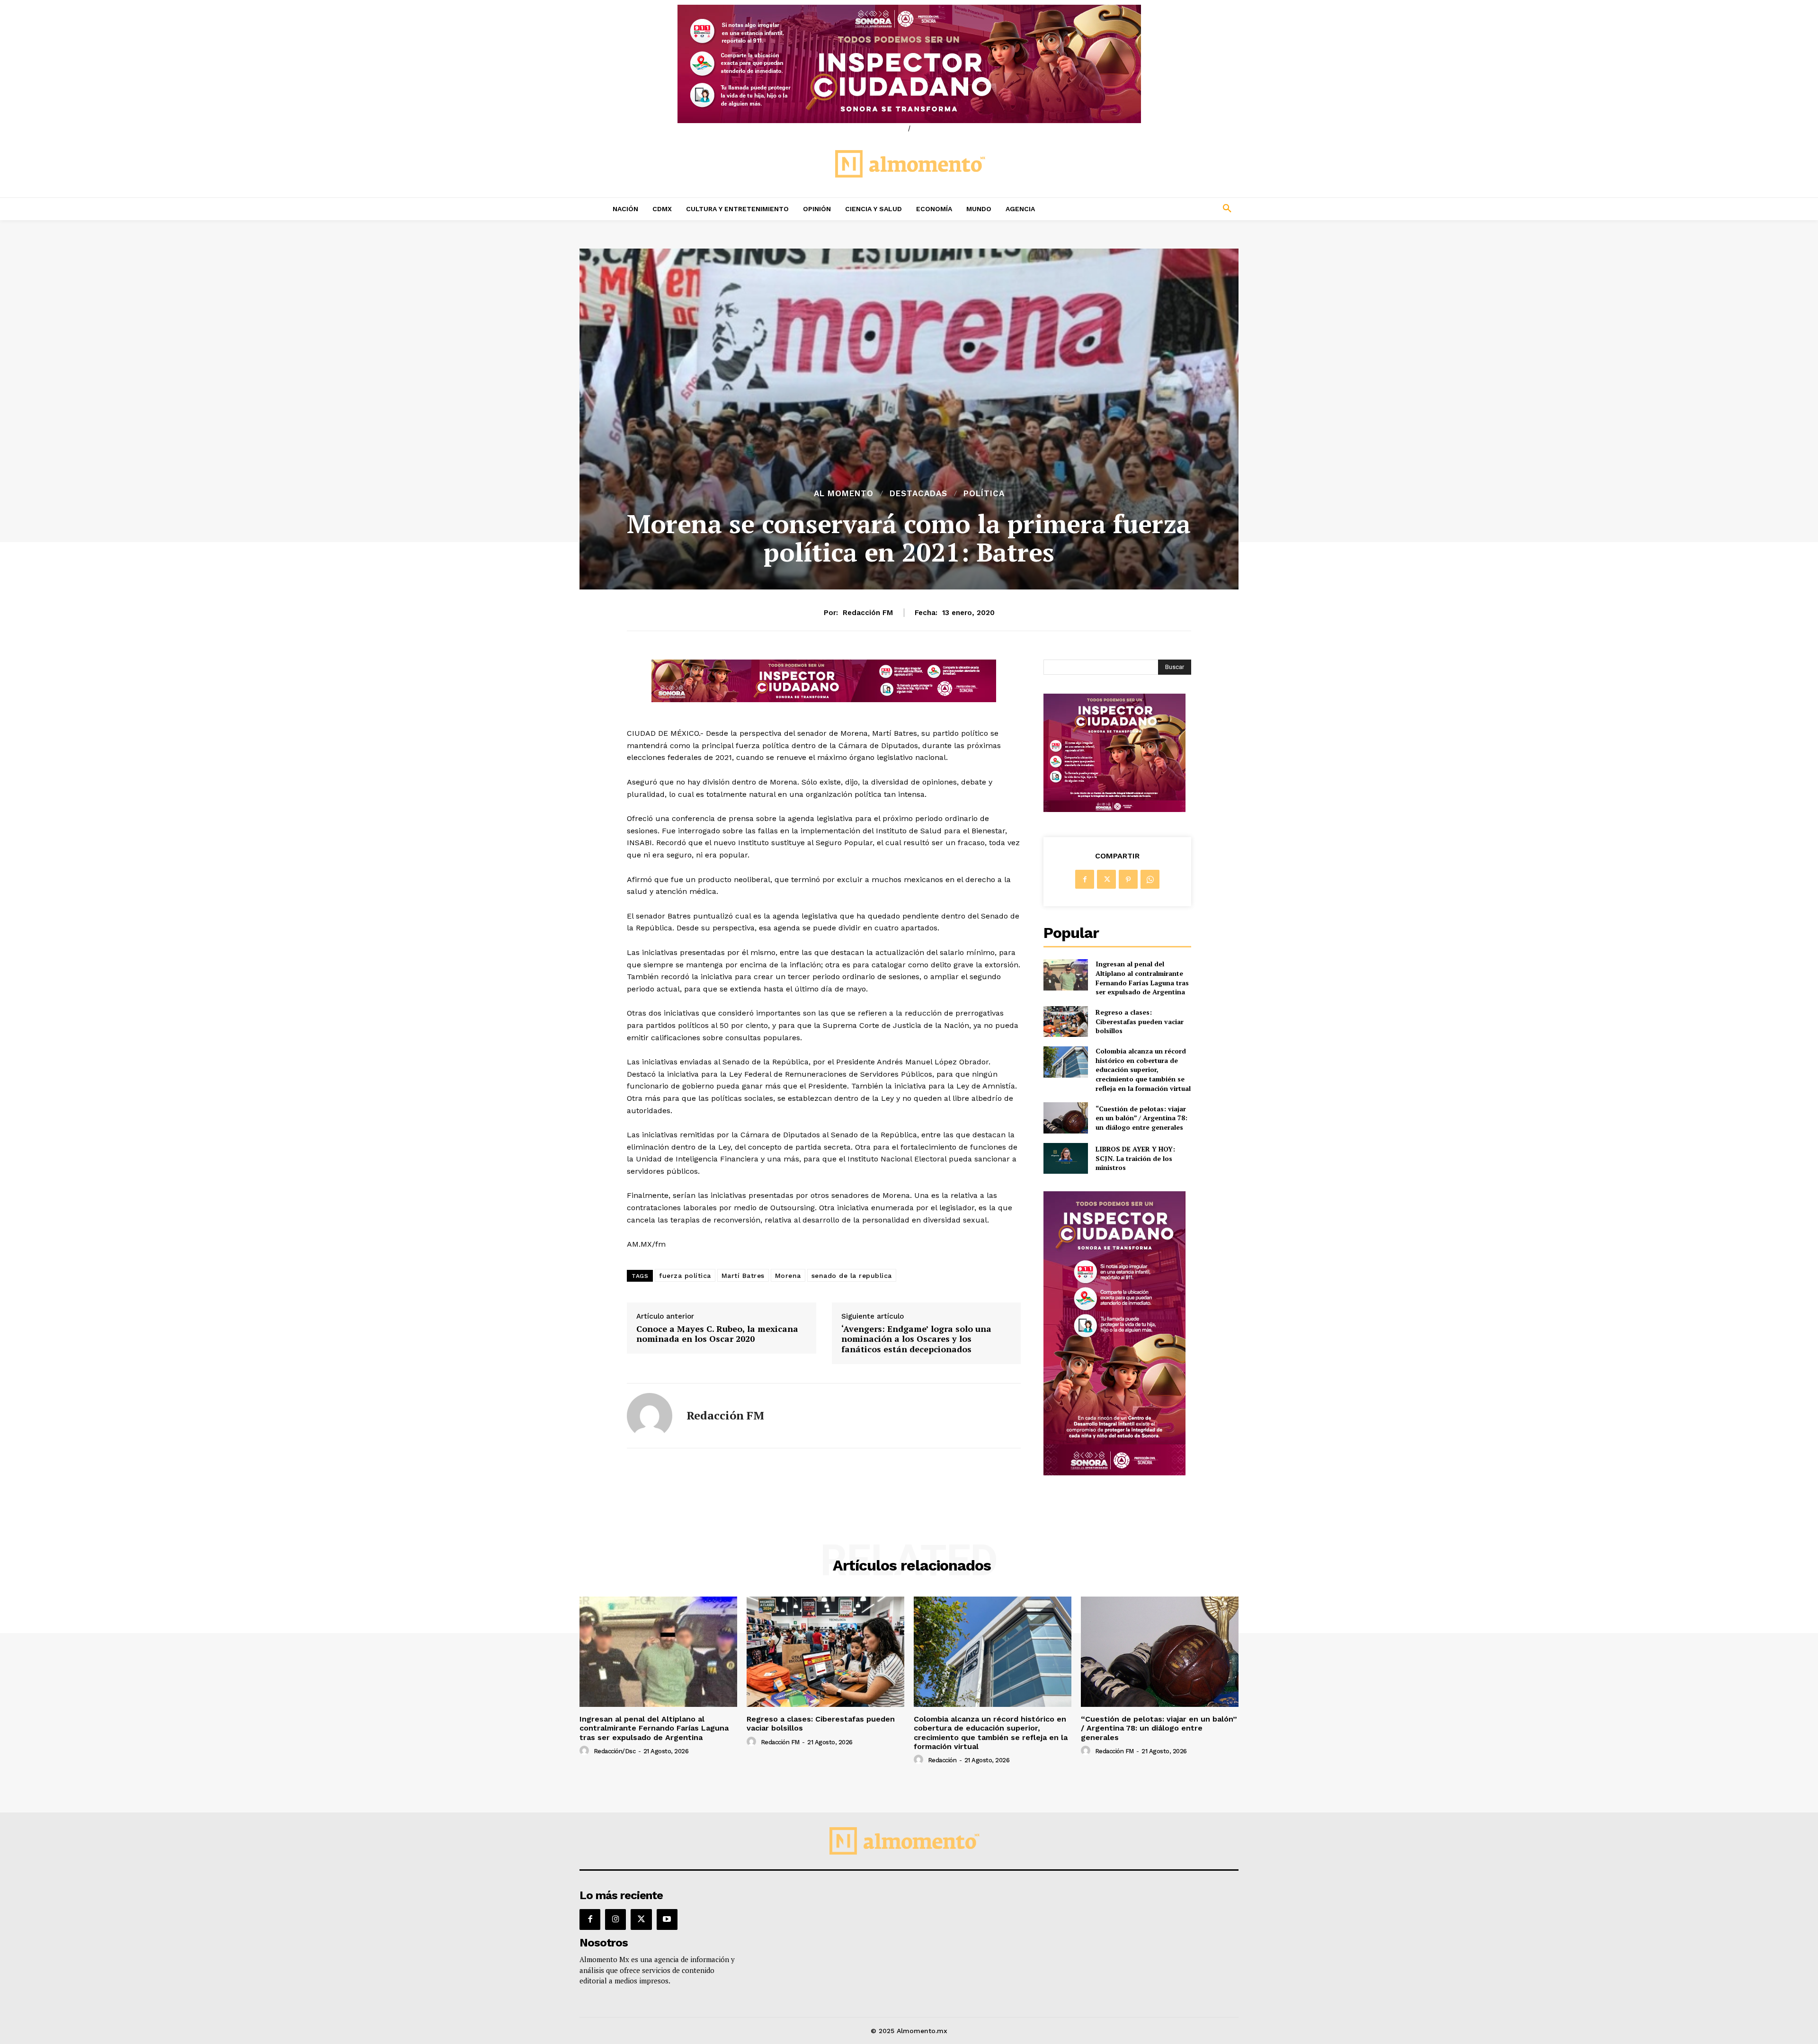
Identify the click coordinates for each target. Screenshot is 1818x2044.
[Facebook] (1085, 879)
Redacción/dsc (615, 1751)
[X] (1106, 879)
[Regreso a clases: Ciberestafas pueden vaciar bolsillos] (1065, 1022)
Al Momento (844, 494)
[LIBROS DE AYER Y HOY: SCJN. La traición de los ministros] (1065, 1158)
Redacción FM (868, 613)
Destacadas (918, 494)
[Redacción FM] (650, 1416)
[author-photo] (586, 1751)
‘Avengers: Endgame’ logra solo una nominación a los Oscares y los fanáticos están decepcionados (916, 1339)
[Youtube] (667, 1919)
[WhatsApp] (1150, 879)
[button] (1165, 209)
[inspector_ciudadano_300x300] (1114, 809)
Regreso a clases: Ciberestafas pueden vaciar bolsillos (1140, 1021)
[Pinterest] (1128, 879)
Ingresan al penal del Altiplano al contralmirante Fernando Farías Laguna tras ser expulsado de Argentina (1142, 978)
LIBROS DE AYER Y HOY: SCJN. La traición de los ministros (1135, 1158)
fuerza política (685, 1276)
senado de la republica (852, 1276)
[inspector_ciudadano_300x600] (1114, 1473)
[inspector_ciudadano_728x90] (824, 700)
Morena (788, 1276)
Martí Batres (743, 1276)
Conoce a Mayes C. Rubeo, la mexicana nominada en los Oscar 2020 (717, 1334)
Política (984, 494)
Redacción (942, 1760)
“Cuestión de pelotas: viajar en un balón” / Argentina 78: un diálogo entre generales (1141, 1118)
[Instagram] (615, 1919)
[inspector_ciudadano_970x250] (909, 64)
